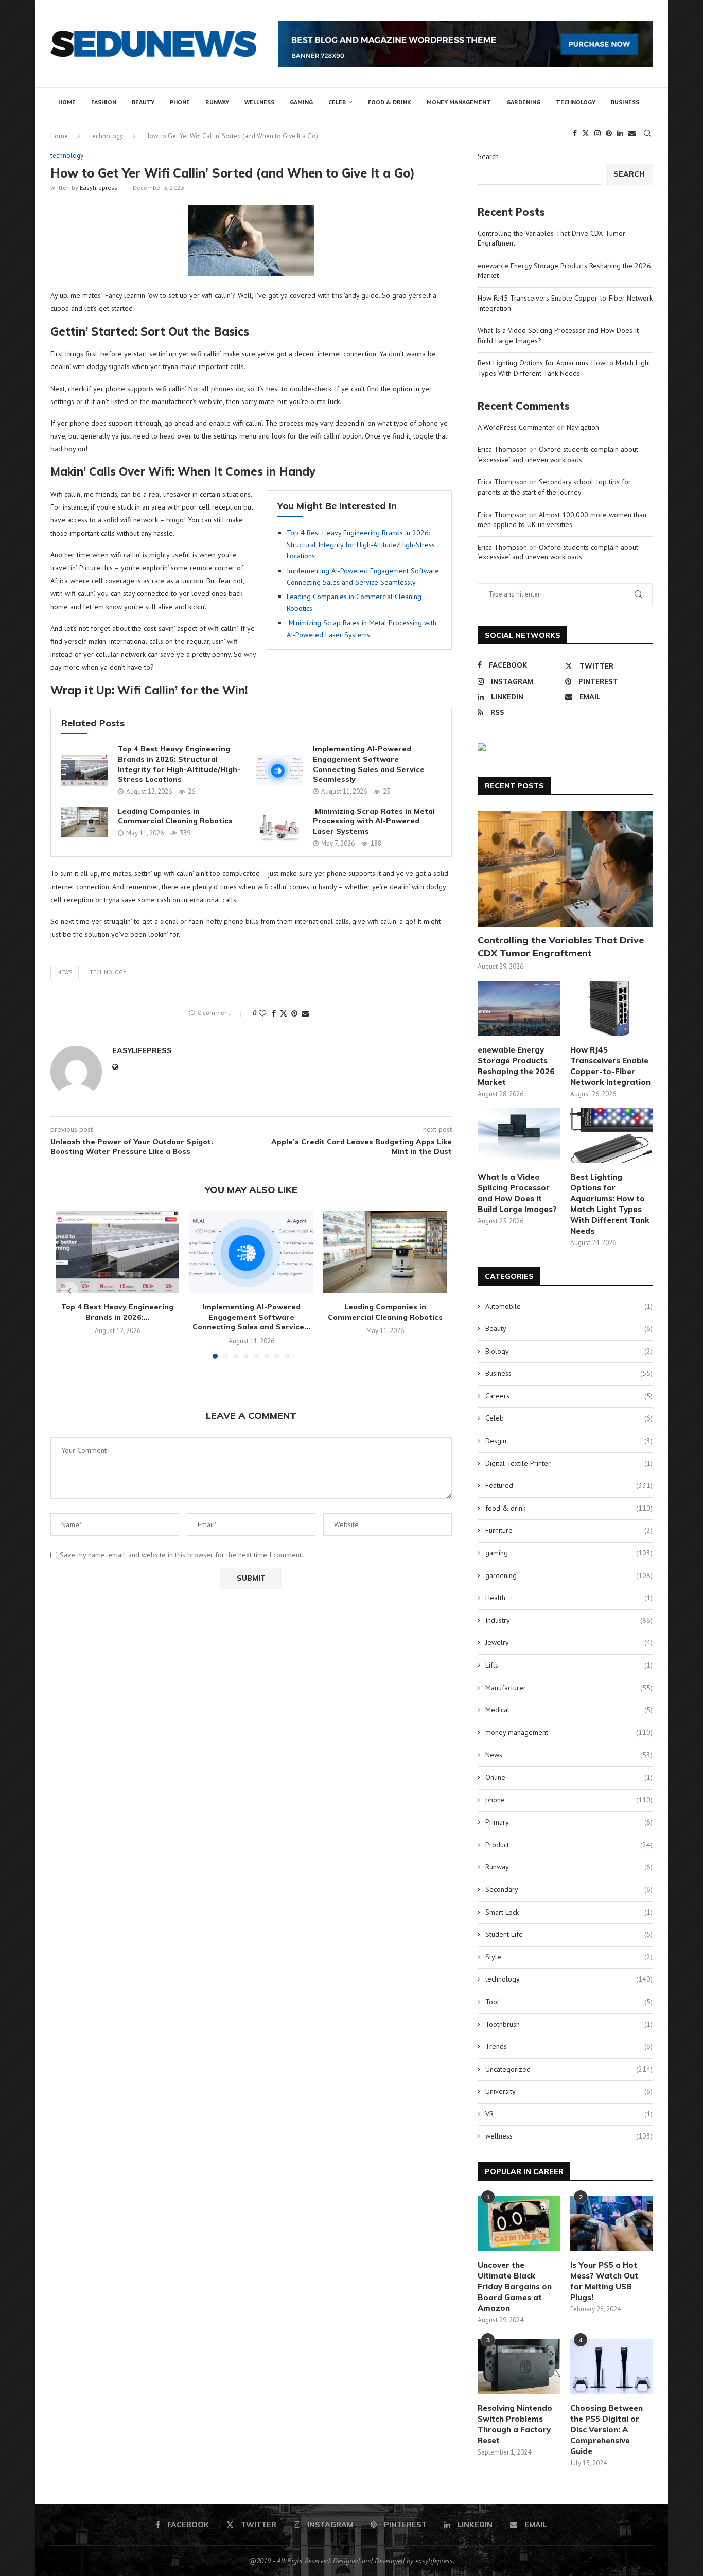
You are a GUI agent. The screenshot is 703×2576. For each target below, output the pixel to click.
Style (569, 1957)
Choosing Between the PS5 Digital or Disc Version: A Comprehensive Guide (607, 2430)
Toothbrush (569, 2024)
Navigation (583, 427)
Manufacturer (569, 1688)
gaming (301, 102)
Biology (569, 1351)
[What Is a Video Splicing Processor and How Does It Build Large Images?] (519, 1136)
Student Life (569, 1934)
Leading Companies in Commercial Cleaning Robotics (175, 816)
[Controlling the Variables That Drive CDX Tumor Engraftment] (565, 869)
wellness (259, 102)
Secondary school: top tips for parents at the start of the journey (554, 487)
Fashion (104, 102)
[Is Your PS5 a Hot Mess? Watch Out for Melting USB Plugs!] (611, 2224)
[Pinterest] (609, 133)
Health (569, 1598)
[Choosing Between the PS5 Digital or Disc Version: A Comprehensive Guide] (611, 2367)
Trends (569, 2046)
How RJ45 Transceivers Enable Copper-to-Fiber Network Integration (610, 1066)
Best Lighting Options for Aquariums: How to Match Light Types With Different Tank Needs (564, 368)
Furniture (569, 1530)
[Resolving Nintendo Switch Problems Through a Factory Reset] (519, 2367)
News (65, 972)
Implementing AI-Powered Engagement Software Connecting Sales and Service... (251, 1317)
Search (488, 156)
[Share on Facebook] (274, 1013)
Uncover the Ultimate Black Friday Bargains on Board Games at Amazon (515, 2286)
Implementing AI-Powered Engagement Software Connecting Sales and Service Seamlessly (369, 764)
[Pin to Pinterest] (294, 1013)
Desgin (569, 1441)
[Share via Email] (305, 1013)
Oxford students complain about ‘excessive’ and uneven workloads (558, 454)
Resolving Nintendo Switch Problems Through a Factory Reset (515, 2424)
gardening (523, 102)
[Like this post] (262, 1013)
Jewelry (569, 1642)
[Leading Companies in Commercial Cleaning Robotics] (84, 822)
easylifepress (99, 188)
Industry (569, 1620)
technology (576, 102)
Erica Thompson (502, 449)
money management (459, 102)
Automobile (569, 1306)
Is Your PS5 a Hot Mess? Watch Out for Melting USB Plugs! (604, 2281)
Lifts (569, 1665)
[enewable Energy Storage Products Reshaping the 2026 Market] (519, 1009)
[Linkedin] (620, 133)
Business (625, 102)
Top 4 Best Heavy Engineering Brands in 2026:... (117, 1312)
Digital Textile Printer (569, 1463)
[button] (69, 1291)
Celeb (337, 102)
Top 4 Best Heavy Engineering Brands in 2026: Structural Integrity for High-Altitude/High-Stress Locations (361, 544)
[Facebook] (575, 133)
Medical (569, 1710)
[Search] (647, 133)
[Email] (632, 133)
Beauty (143, 102)
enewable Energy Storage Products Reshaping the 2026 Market (516, 1066)
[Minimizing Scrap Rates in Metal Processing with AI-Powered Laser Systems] (279, 827)
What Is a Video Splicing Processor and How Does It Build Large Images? (517, 1193)
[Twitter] (586, 133)
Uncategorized (569, 2069)
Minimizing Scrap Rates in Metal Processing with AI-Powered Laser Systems (374, 821)
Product (569, 1845)
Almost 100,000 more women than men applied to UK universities (562, 520)
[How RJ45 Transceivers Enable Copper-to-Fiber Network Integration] (611, 1009)
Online (569, 1777)
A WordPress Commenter (516, 427)
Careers (569, 1396)
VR (569, 2114)
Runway (217, 102)
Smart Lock (569, 1912)
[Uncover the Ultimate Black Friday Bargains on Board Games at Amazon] (519, 2224)
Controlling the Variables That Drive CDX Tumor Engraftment (561, 947)
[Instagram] (597, 133)
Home (67, 102)
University (569, 2091)
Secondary (569, 1889)
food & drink (390, 102)
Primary (569, 1822)
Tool (569, 2002)
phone (180, 102)
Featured (569, 1485)
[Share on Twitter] (284, 1013)
